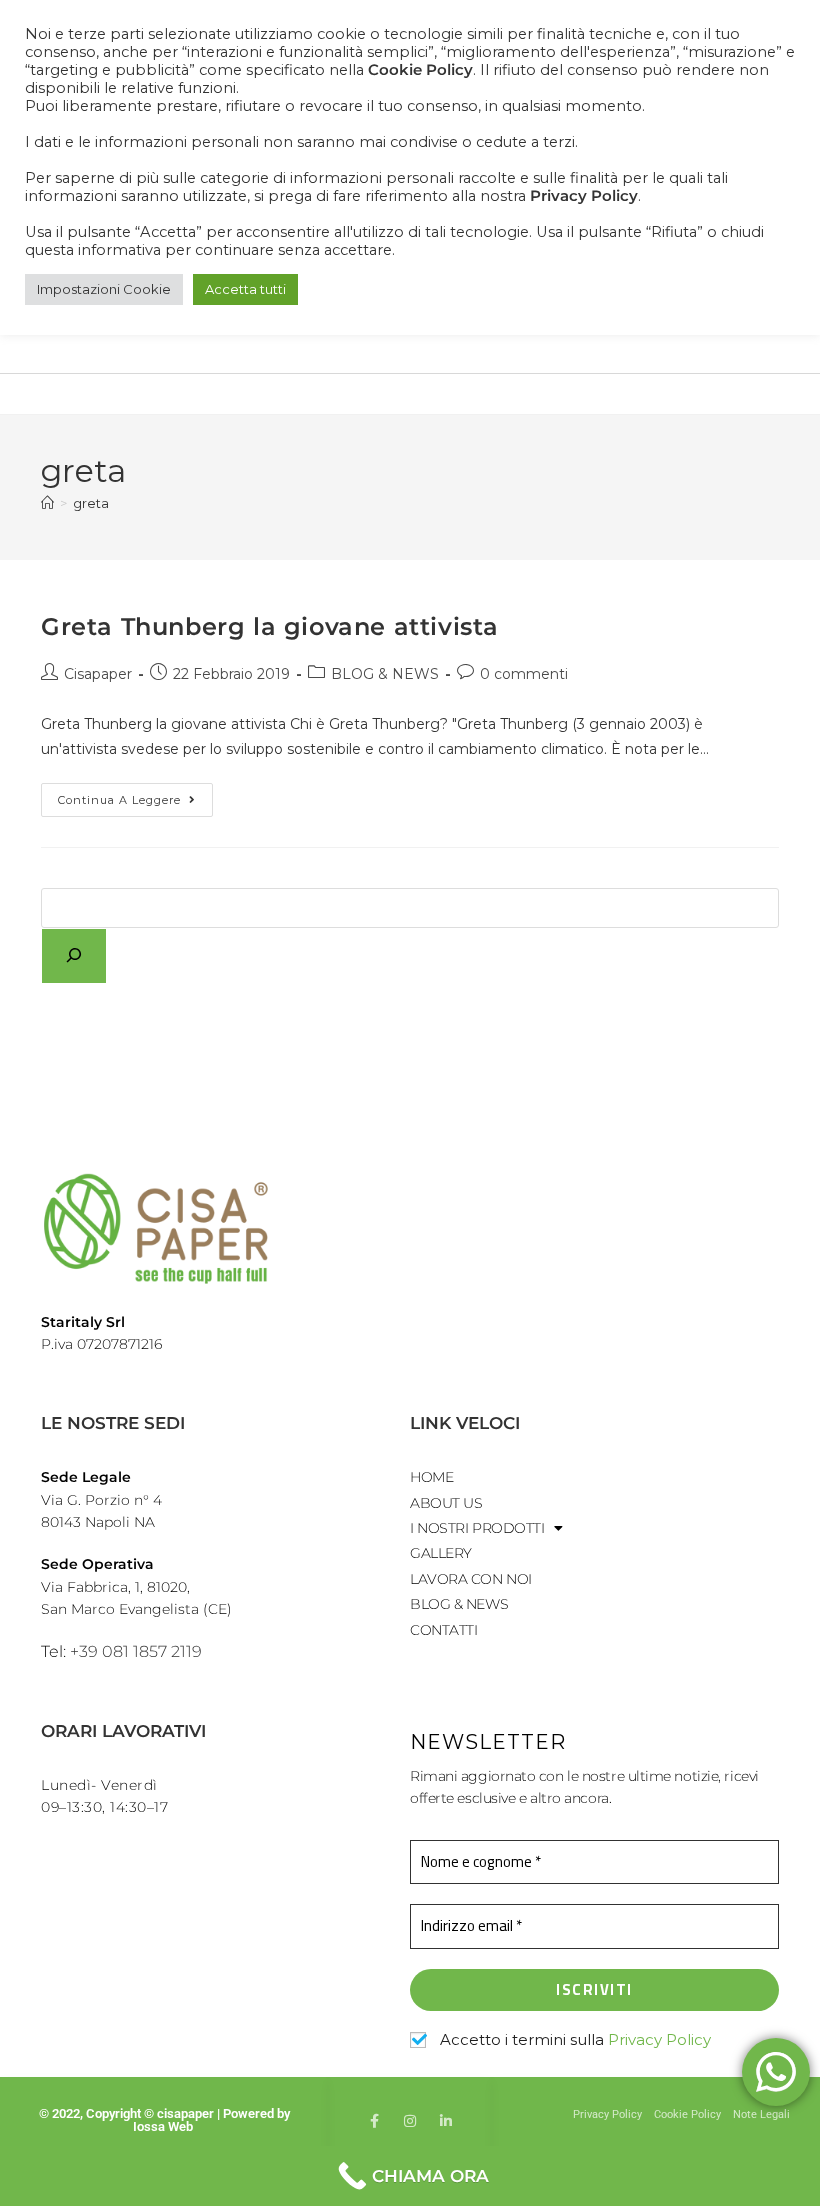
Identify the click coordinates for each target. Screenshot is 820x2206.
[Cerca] (74, 956)
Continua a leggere (135, 795)
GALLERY (441, 1553)
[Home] (47, 503)
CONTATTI (443, 1630)
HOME (431, 1477)
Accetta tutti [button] (245, 289)
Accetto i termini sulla (573, 2040)
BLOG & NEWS (385, 674)
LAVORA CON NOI (471, 1579)
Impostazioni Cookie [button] (104, 289)
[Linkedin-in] (446, 2121)
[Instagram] (410, 2121)
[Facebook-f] (374, 2121)
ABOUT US (446, 1503)
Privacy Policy (659, 2039)
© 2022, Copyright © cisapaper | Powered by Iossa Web (164, 2120)
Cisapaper (98, 674)
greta (91, 503)
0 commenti (524, 674)
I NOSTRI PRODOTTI (477, 1528)
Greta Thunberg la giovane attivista (270, 626)
